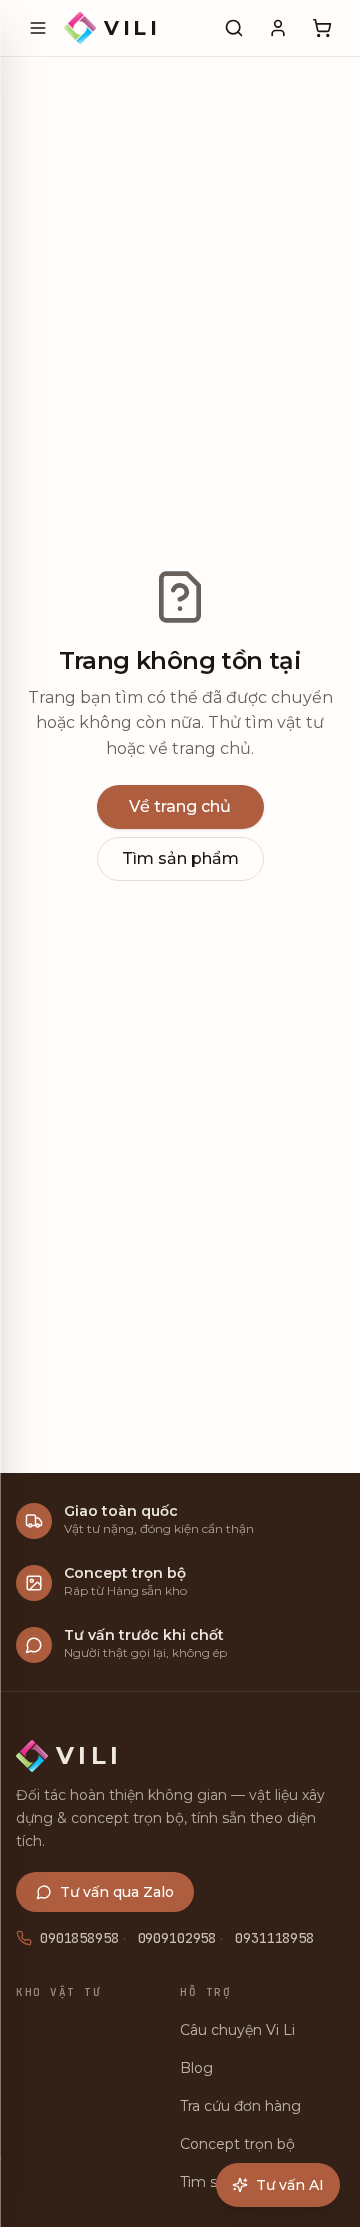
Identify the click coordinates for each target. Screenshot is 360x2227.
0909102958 (177, 1938)
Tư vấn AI (290, 2185)
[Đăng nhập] (278, 28)
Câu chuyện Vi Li (237, 2030)
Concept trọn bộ (237, 2144)
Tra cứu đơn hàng (240, 2106)
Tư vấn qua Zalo (117, 1892)
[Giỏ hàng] (322, 28)
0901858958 (79, 1938)
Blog (196, 2068)
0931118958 (274, 1938)
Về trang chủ (180, 806)
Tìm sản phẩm (180, 858)
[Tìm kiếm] (234, 28)
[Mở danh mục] (38, 28)
